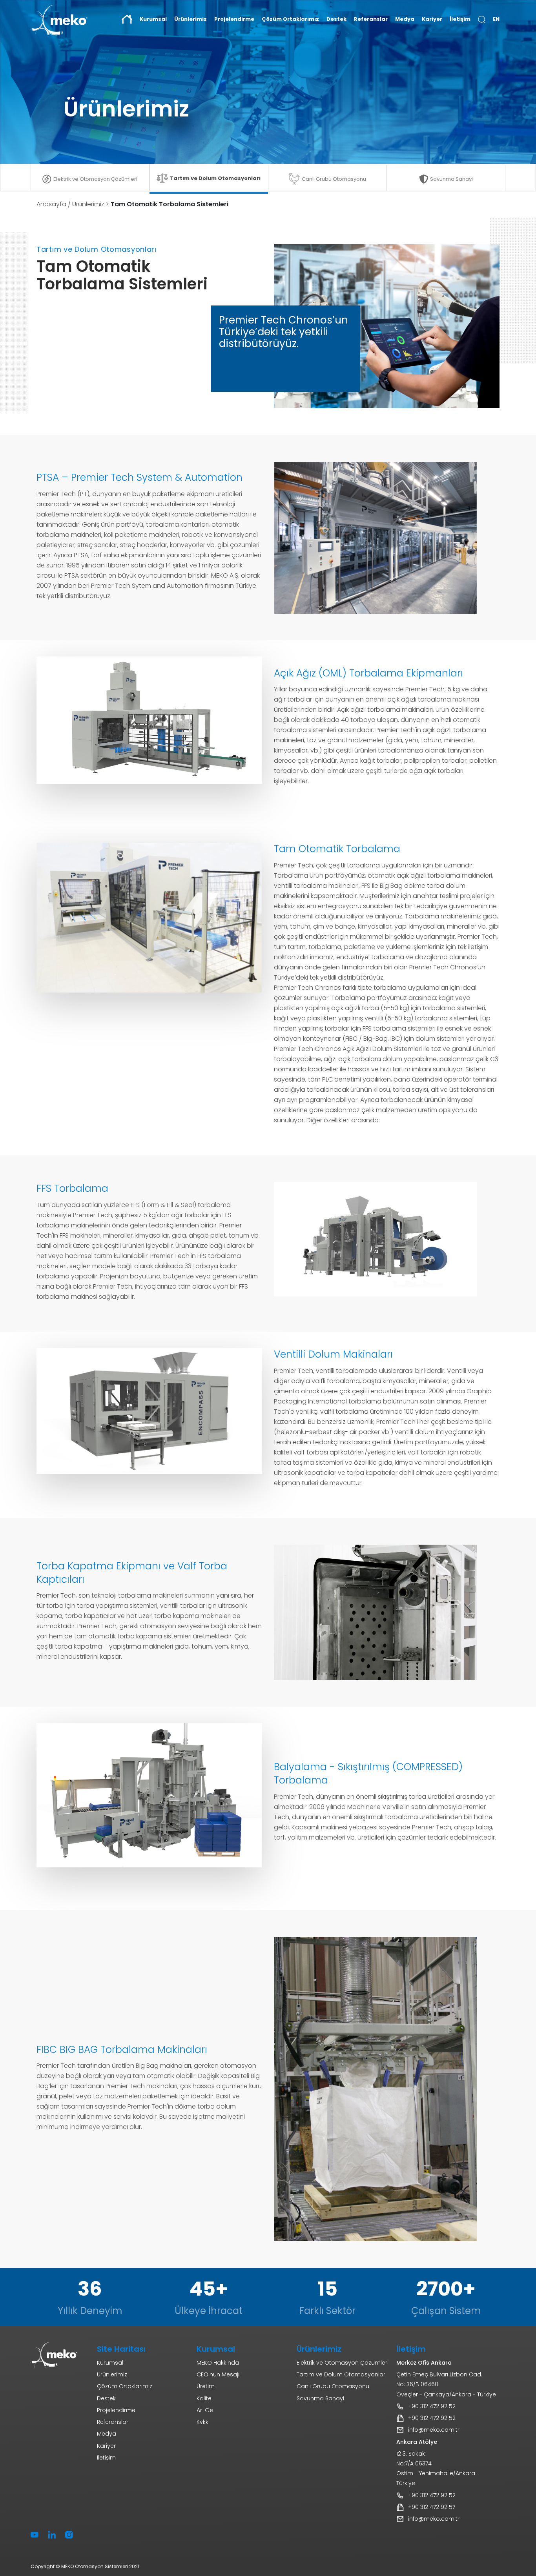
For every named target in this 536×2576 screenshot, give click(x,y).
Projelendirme (234, 19)
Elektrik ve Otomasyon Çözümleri (95, 179)
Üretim (206, 2386)
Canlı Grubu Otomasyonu (334, 179)
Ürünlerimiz (88, 204)
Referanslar (371, 19)
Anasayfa (51, 204)
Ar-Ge (205, 2410)
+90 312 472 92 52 (432, 2406)
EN (496, 19)
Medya (405, 19)
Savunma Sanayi (451, 179)
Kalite (204, 2398)
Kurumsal (110, 2363)
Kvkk (202, 2422)
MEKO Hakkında (218, 2363)
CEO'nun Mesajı (218, 2374)
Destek (336, 19)
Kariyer (432, 19)
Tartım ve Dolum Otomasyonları (215, 178)
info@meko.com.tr (434, 2430)
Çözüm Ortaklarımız (290, 19)
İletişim (460, 19)
